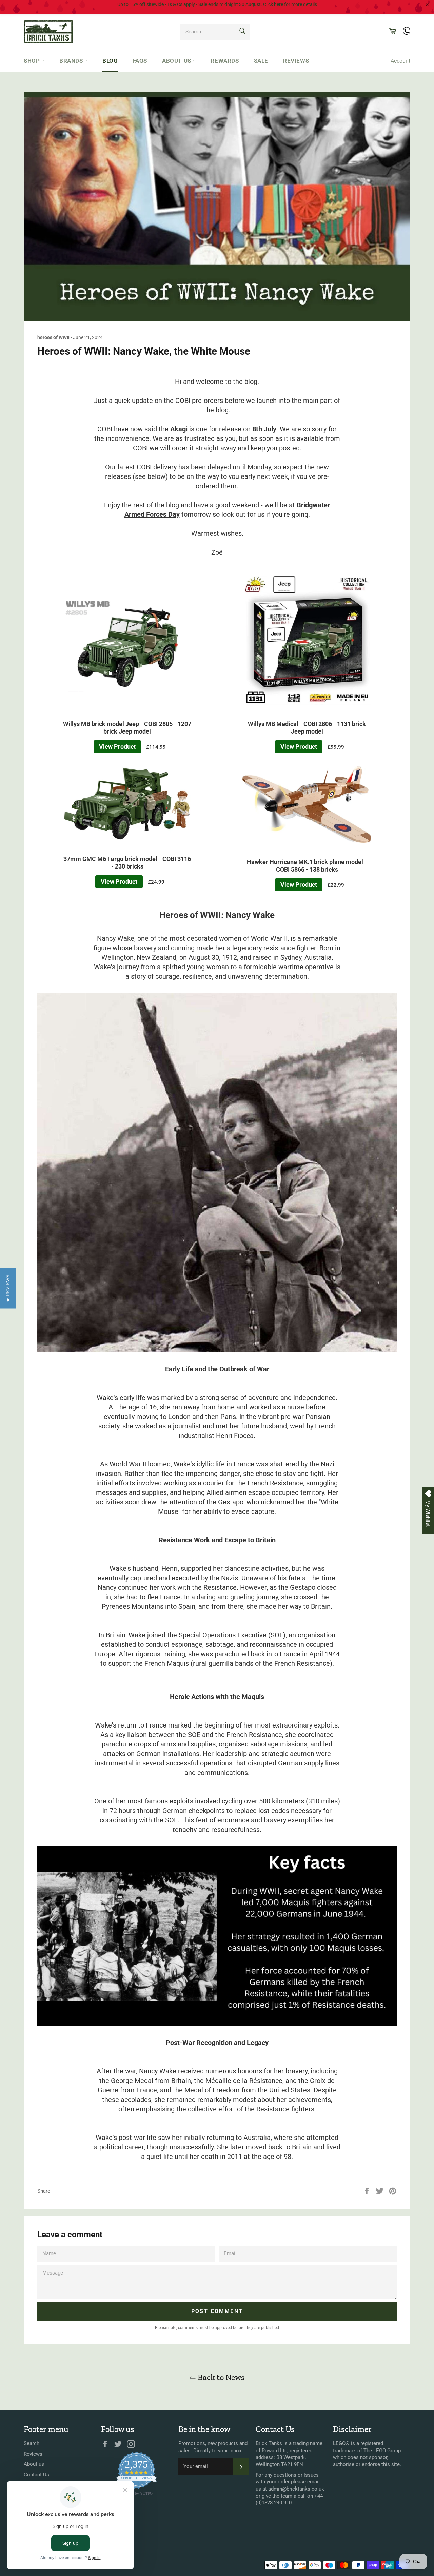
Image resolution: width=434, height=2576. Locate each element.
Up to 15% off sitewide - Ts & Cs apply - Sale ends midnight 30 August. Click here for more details (217, 4)
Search (32, 2443)
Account (400, 61)
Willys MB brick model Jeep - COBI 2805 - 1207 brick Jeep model (127, 728)
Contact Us (36, 2475)
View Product (117, 747)
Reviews (296, 61)
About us (177, 61)
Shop (33, 61)
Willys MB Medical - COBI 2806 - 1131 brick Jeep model (307, 728)
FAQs (140, 61)
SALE (261, 61)
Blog (110, 61)
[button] (8, 1288)
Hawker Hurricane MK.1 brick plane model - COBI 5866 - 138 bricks (307, 866)
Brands (72, 61)
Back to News (220, 2377)
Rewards (225, 61)
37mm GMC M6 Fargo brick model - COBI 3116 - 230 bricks (127, 863)
